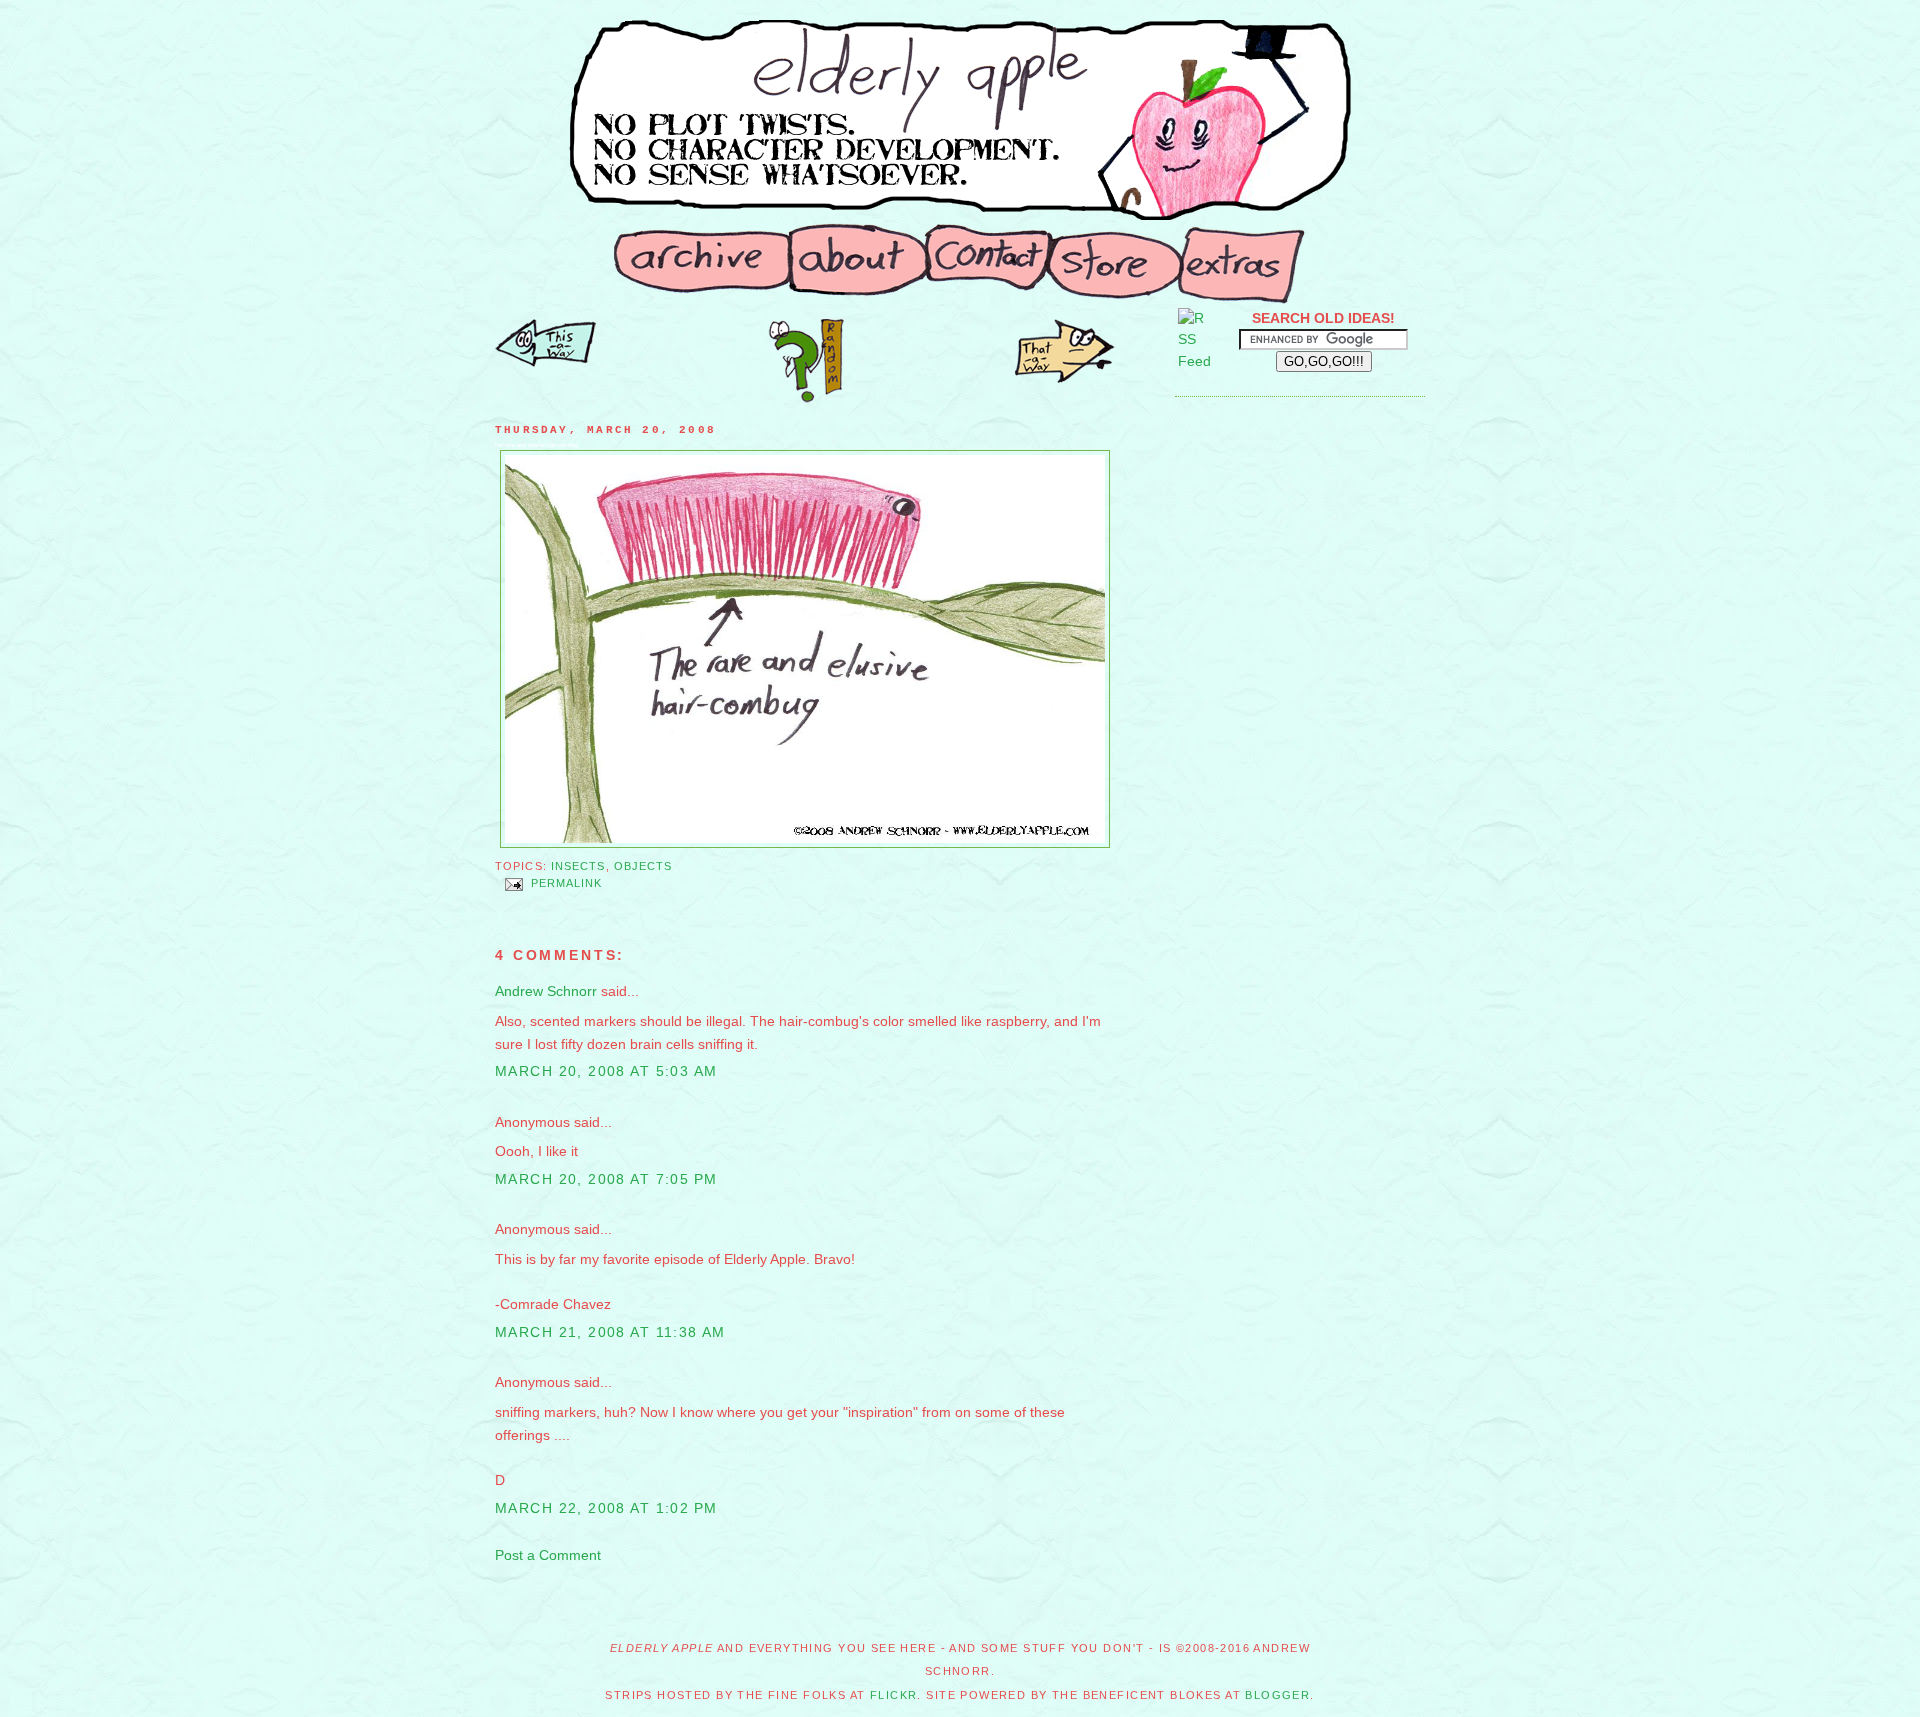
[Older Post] (545, 362)
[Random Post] (806, 398)
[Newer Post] (1065, 378)
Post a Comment (548, 1555)
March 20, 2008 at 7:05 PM (606, 1179)
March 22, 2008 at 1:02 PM (606, 1508)
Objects (643, 866)
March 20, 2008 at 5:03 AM (606, 1071)
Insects (578, 866)
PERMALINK (567, 884)
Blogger (1277, 1695)
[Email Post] (513, 884)
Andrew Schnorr (546, 991)
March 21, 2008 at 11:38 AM (610, 1332)
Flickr (894, 1695)
